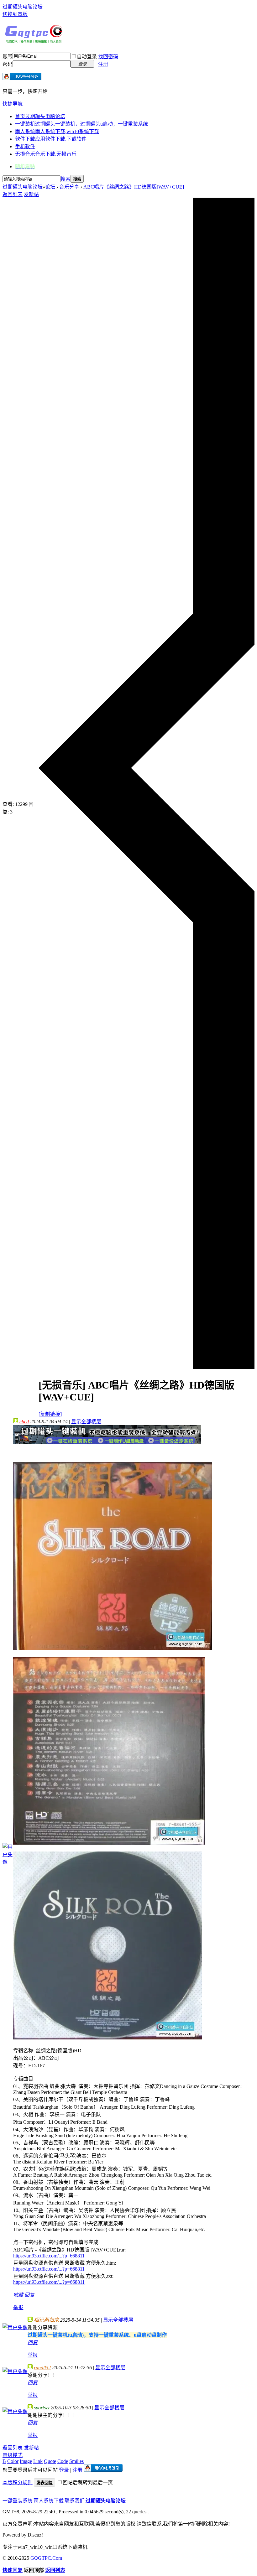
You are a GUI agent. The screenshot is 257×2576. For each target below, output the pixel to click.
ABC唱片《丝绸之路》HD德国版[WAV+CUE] (134, 187)
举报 (18, 2307)
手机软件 (25, 146)
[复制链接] (50, 1414)
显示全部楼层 (86, 1422)
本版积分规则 (18, 2483)
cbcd (24, 1422)
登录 (64, 2470)
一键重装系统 (18, 2501)
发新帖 (31, 194)
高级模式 (13, 2455)
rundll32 (42, 2368)
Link (38, 2461)
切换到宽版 (15, 14)
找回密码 (108, 57)
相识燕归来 (46, 2320)
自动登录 (87, 57)
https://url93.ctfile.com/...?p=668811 (49, 2256)
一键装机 (81, 124)
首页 (40, 116)
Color (13, 2461)
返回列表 (13, 194)
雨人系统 (57, 131)
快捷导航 (13, 104)
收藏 (18, 2295)
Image (26, 2461)
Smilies (76, 2461)
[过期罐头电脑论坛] (34, 42)
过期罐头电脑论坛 (23, 7)
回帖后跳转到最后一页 (88, 2483)
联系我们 (75, 2501)
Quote (50, 2461)
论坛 (50, 187)
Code (63, 2461)
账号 (8, 57)
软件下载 (51, 139)
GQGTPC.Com (46, 2558)
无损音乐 (46, 154)
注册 (103, 64)
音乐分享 (69, 187)
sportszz (42, 2408)
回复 (29, 2295)
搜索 (66, 179)
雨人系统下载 (49, 2501)
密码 (8, 64)
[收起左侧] (147, 1367)
